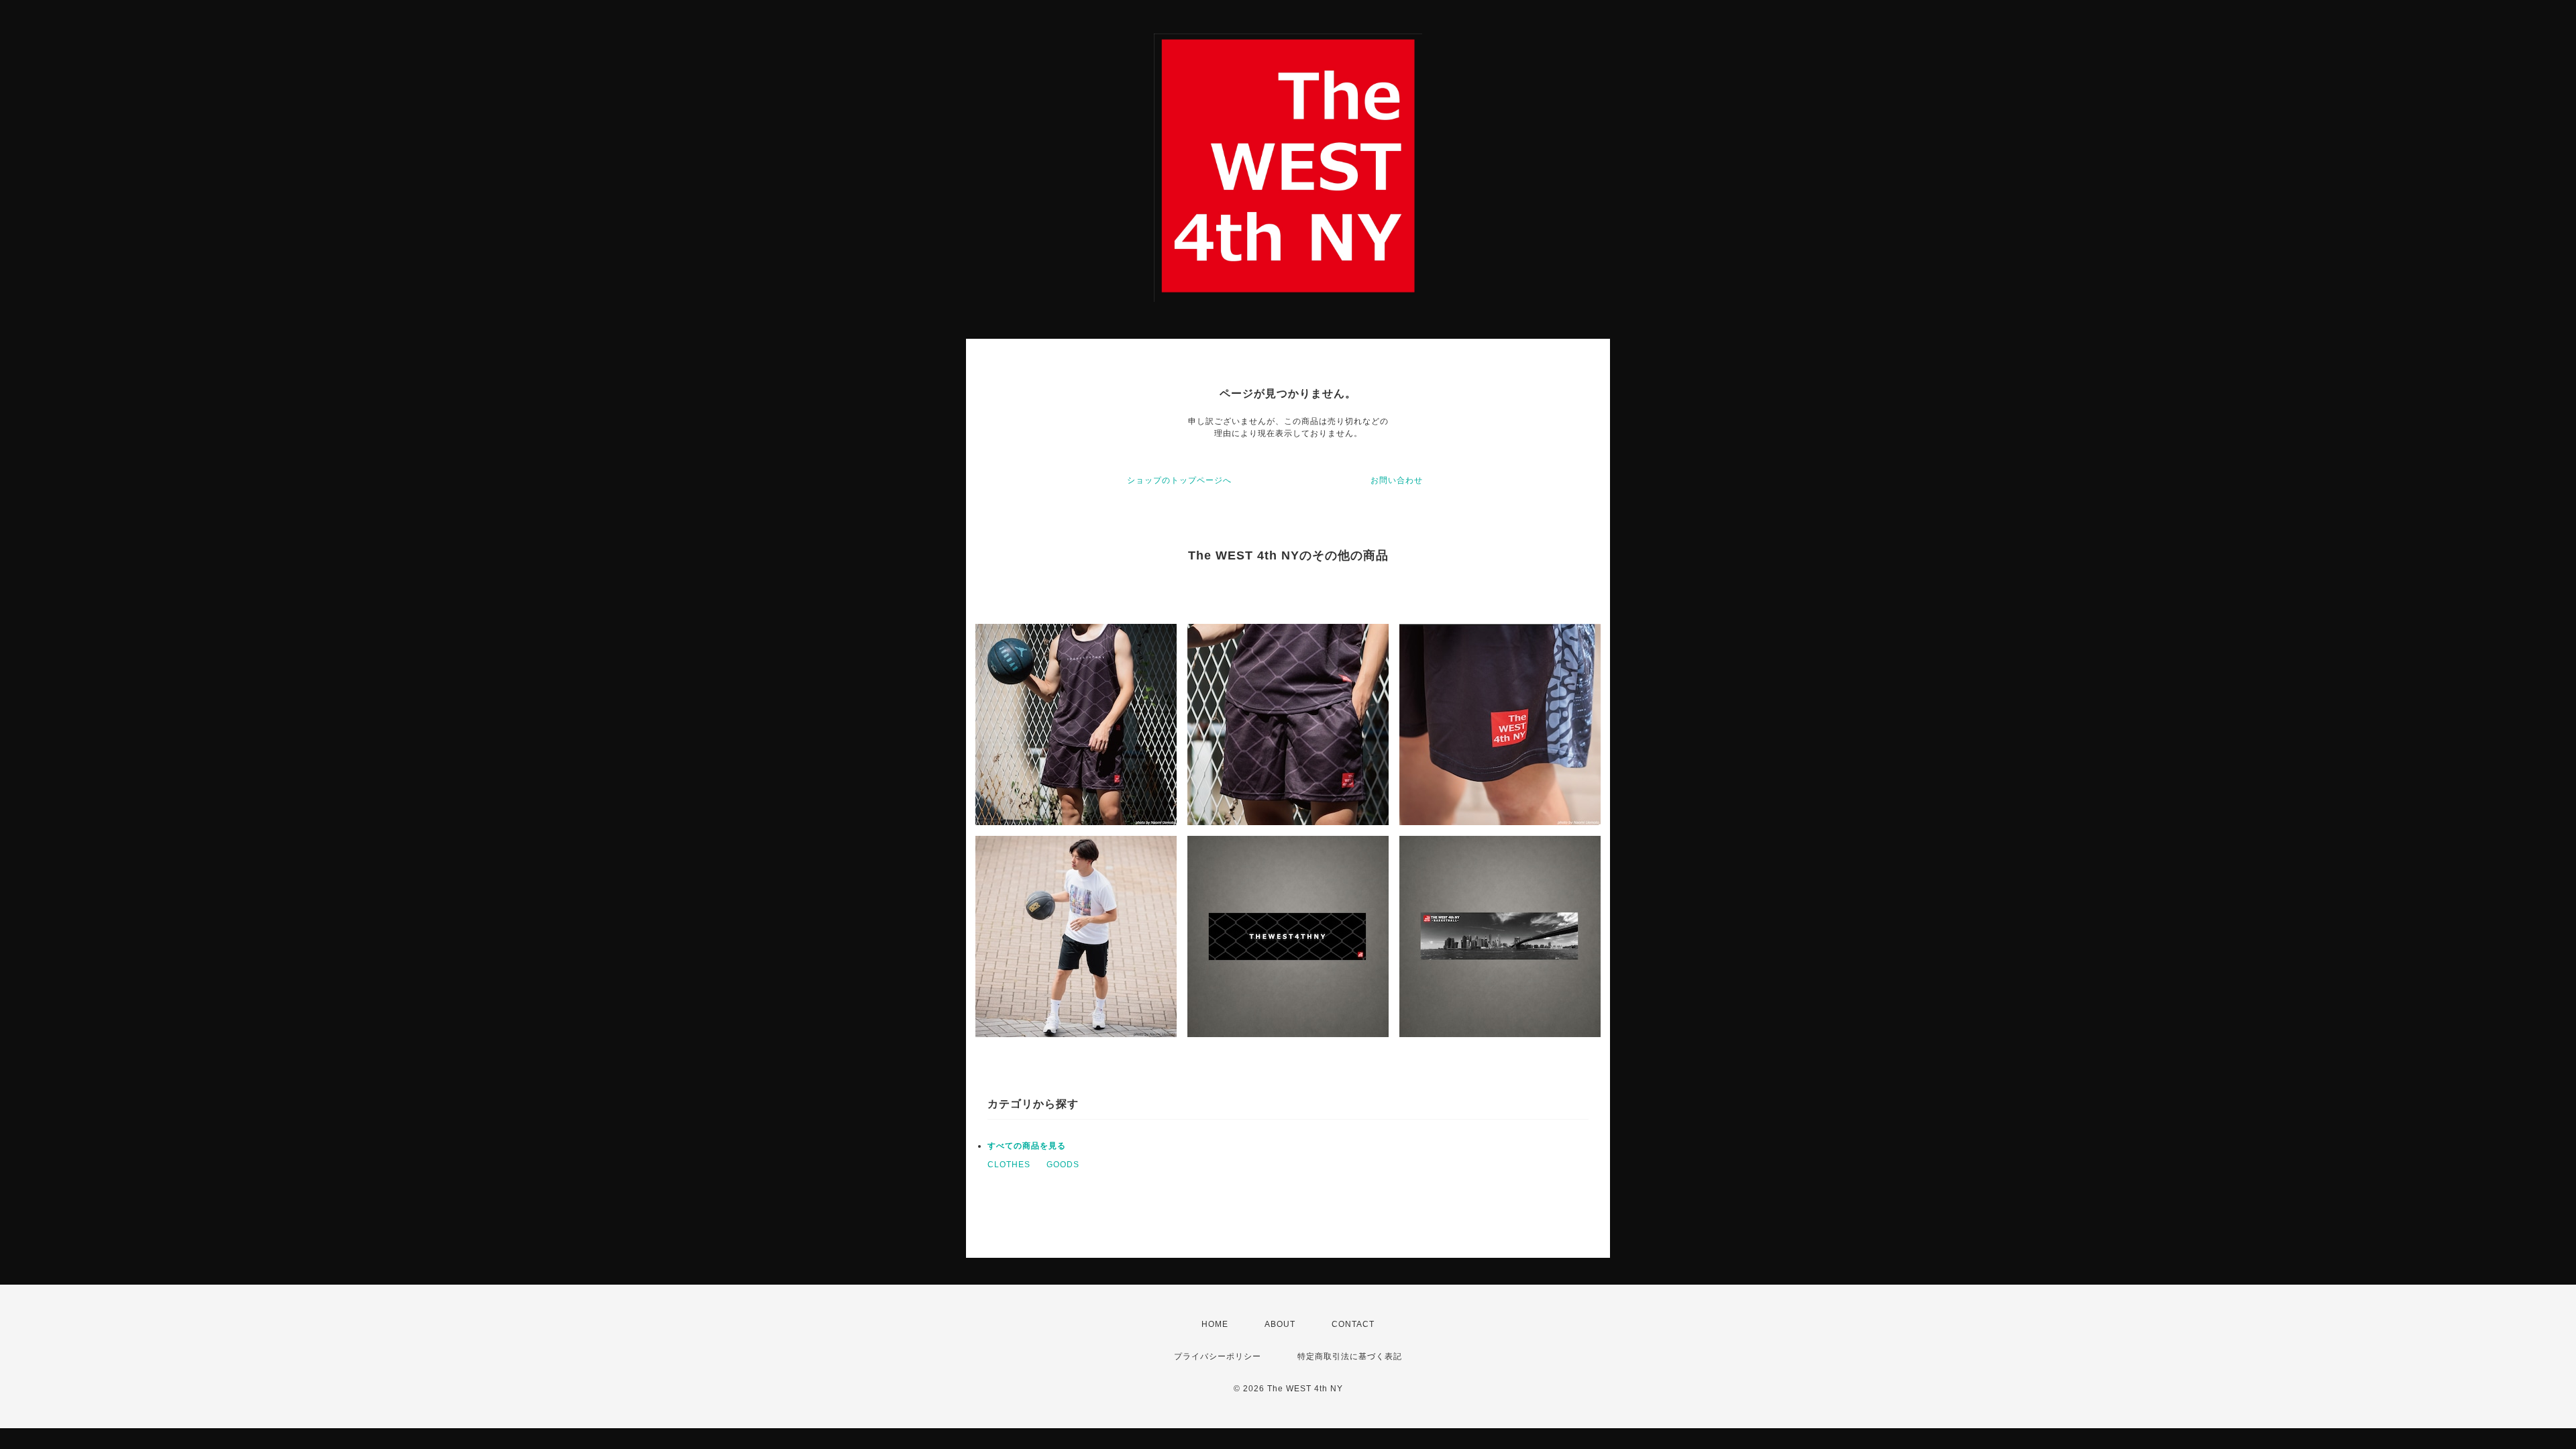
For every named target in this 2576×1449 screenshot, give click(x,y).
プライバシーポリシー (1218, 1356)
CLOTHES (1009, 1165)
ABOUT (1280, 1324)
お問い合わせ (1397, 480)
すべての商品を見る (1027, 1146)
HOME (1215, 1324)
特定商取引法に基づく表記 (1350, 1356)
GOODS (1063, 1165)
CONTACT (1353, 1324)
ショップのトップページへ (1179, 480)
